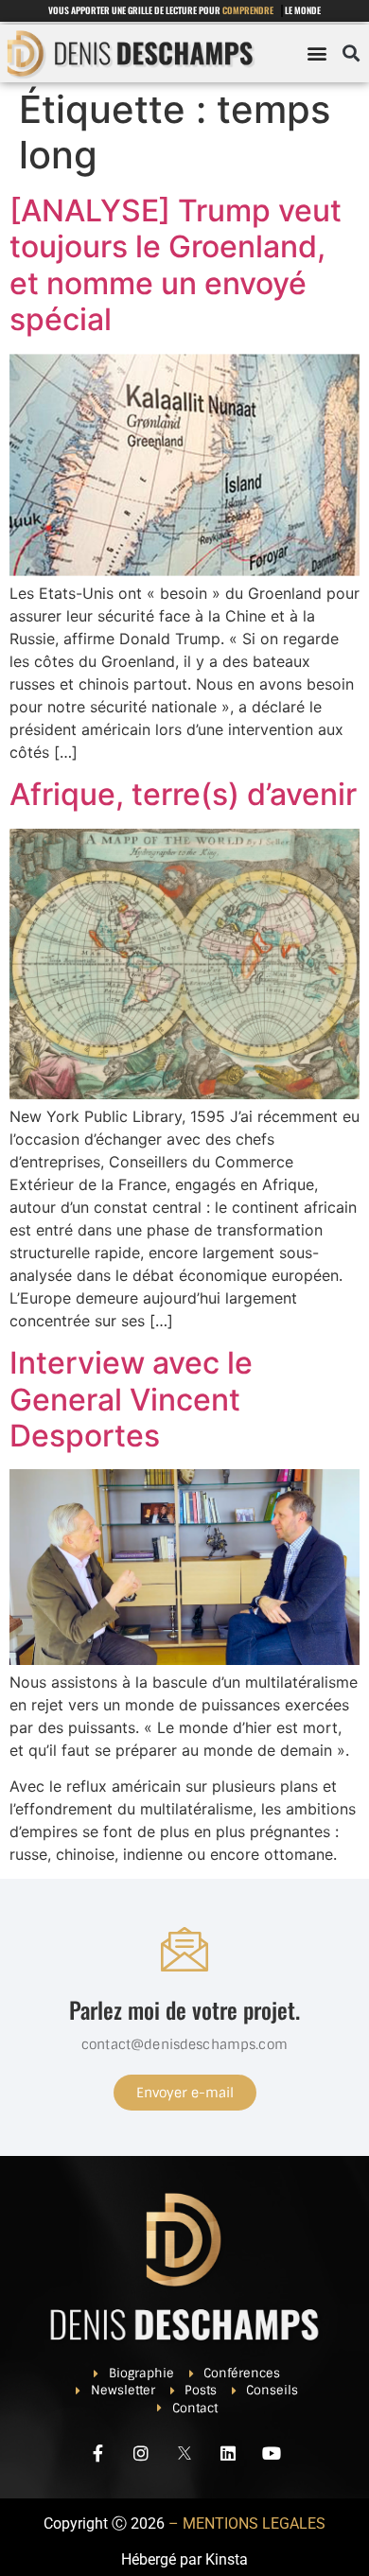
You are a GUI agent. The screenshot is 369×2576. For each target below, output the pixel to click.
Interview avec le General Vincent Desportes (131, 1399)
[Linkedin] (228, 2453)
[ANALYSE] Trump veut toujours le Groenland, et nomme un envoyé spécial (176, 265)
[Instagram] (141, 2453)
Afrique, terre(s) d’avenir (183, 794)
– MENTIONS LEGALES (247, 2523)
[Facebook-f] (97, 2453)
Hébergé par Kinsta (184, 2559)
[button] (316, 53)
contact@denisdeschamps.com (184, 2044)
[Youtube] (272, 2453)
